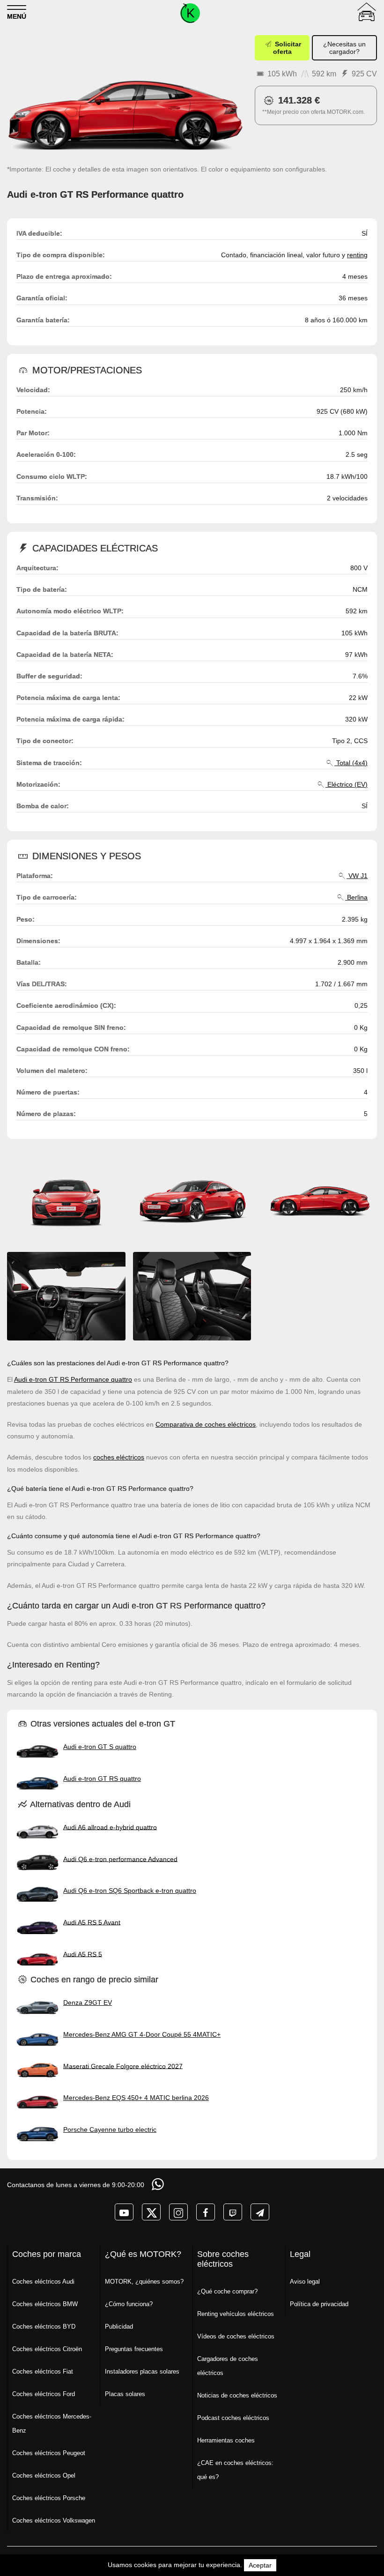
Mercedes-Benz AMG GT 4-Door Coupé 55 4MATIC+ (142, 2034)
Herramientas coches (226, 2440)
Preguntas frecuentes (134, 2349)
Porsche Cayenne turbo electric (110, 2129)
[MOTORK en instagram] (178, 2212)
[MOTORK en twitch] (233, 2212)
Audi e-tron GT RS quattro (102, 1779)
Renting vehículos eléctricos (236, 2314)
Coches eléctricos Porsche (49, 2498)
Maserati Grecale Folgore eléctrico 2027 (123, 2066)
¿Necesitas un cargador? (344, 48)
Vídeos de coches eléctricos (236, 2336)
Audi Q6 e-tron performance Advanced (120, 1859)
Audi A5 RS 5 (83, 1954)
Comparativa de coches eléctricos (206, 1424)
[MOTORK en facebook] (206, 2212)
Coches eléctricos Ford (44, 2394)
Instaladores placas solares (142, 2371)
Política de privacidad (319, 2304)
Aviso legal (305, 2282)
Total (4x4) (351, 763)
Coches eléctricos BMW (45, 2304)
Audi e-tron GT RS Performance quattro (73, 1379)
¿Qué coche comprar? (227, 2291)
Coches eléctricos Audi (43, 2282)
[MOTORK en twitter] (151, 2212)
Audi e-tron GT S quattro (100, 1747)
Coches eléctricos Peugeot (49, 2453)
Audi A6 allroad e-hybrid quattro (110, 1827)
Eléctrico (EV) (347, 784)
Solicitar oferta (287, 48)
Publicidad (119, 2327)
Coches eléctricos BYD (44, 2327)
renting (357, 255)
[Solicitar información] (159, 2184)
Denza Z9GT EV (88, 2003)
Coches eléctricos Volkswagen (54, 2520)
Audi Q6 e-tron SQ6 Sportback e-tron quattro (130, 1891)
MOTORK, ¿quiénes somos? (144, 2282)
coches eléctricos (119, 1457)
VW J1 (357, 876)
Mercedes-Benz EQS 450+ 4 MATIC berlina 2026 (136, 2098)
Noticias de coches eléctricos (237, 2395)
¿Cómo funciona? (129, 2304)
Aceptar (260, 2565)
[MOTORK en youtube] (124, 2212)
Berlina (356, 897)
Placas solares (125, 2394)
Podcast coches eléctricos (233, 2418)
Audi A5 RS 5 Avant (92, 1922)
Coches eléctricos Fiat (43, 2371)
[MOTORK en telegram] (260, 2212)
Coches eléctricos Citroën (47, 2349)
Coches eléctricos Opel (44, 2475)
